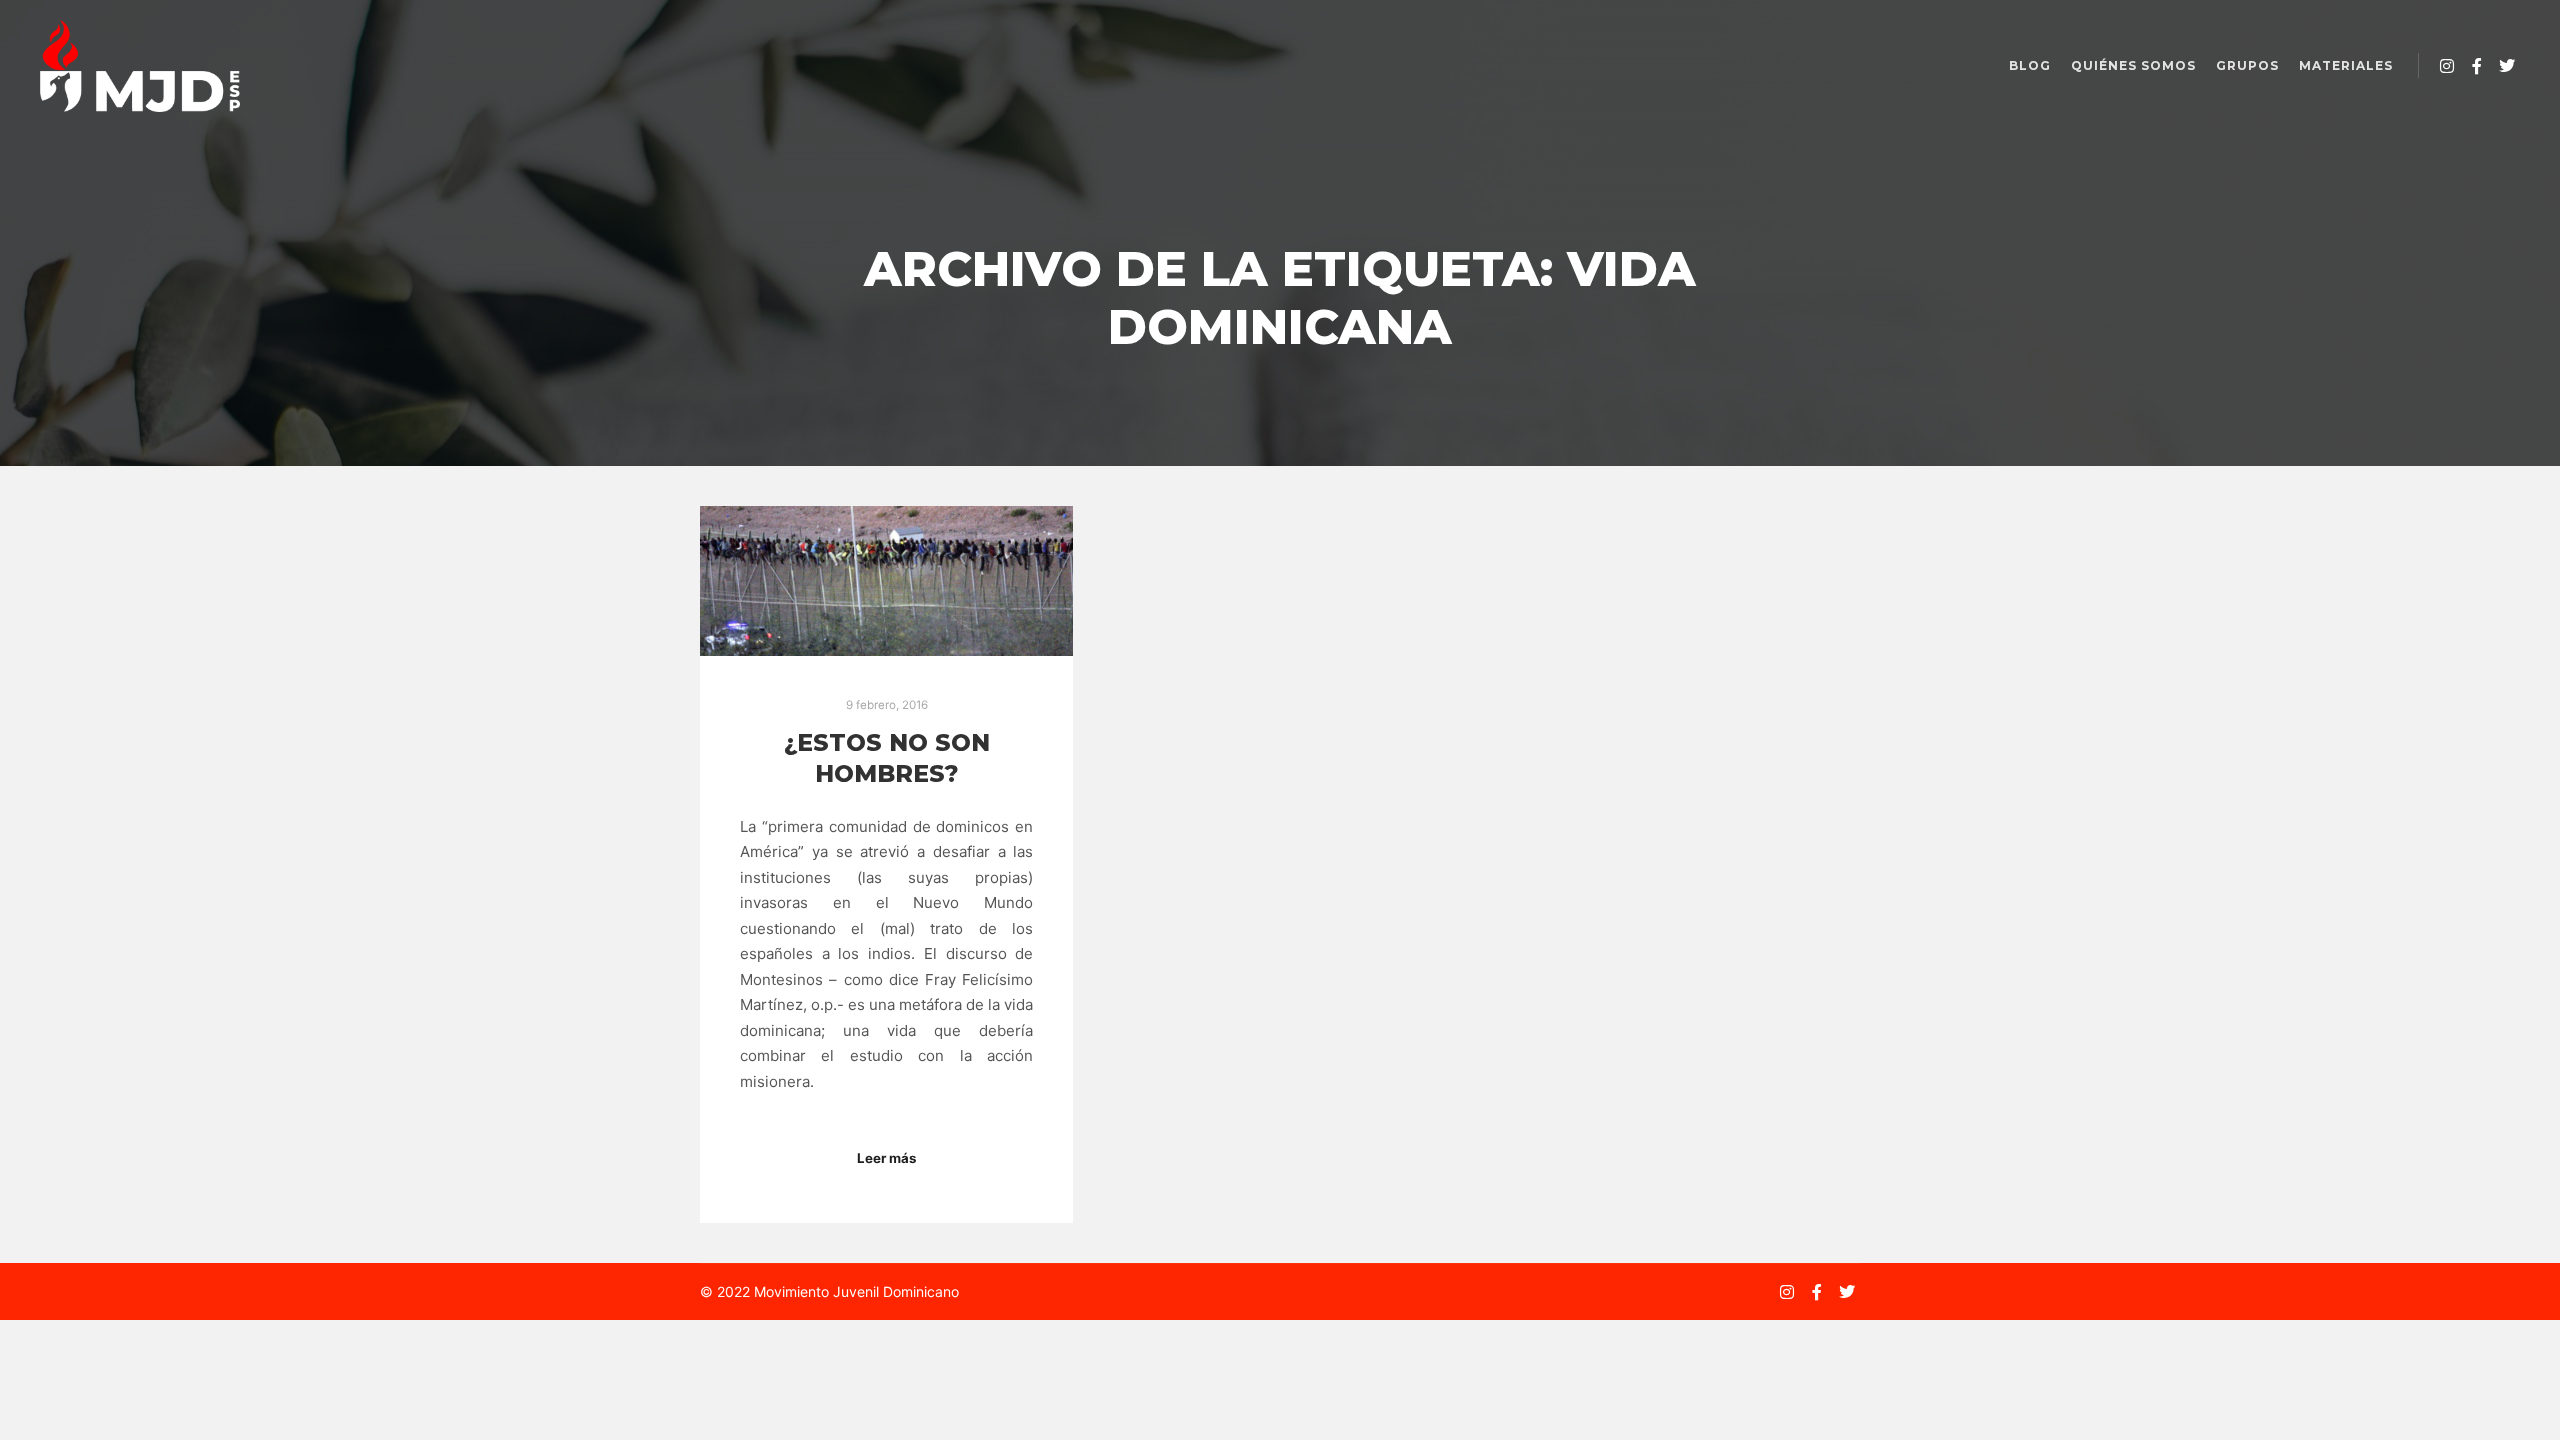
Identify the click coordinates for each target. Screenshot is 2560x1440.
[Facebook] (2477, 66)
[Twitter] (2507, 66)
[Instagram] (2447, 66)
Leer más (886, 1158)
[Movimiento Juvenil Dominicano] (140, 66)
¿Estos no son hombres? (887, 758)
